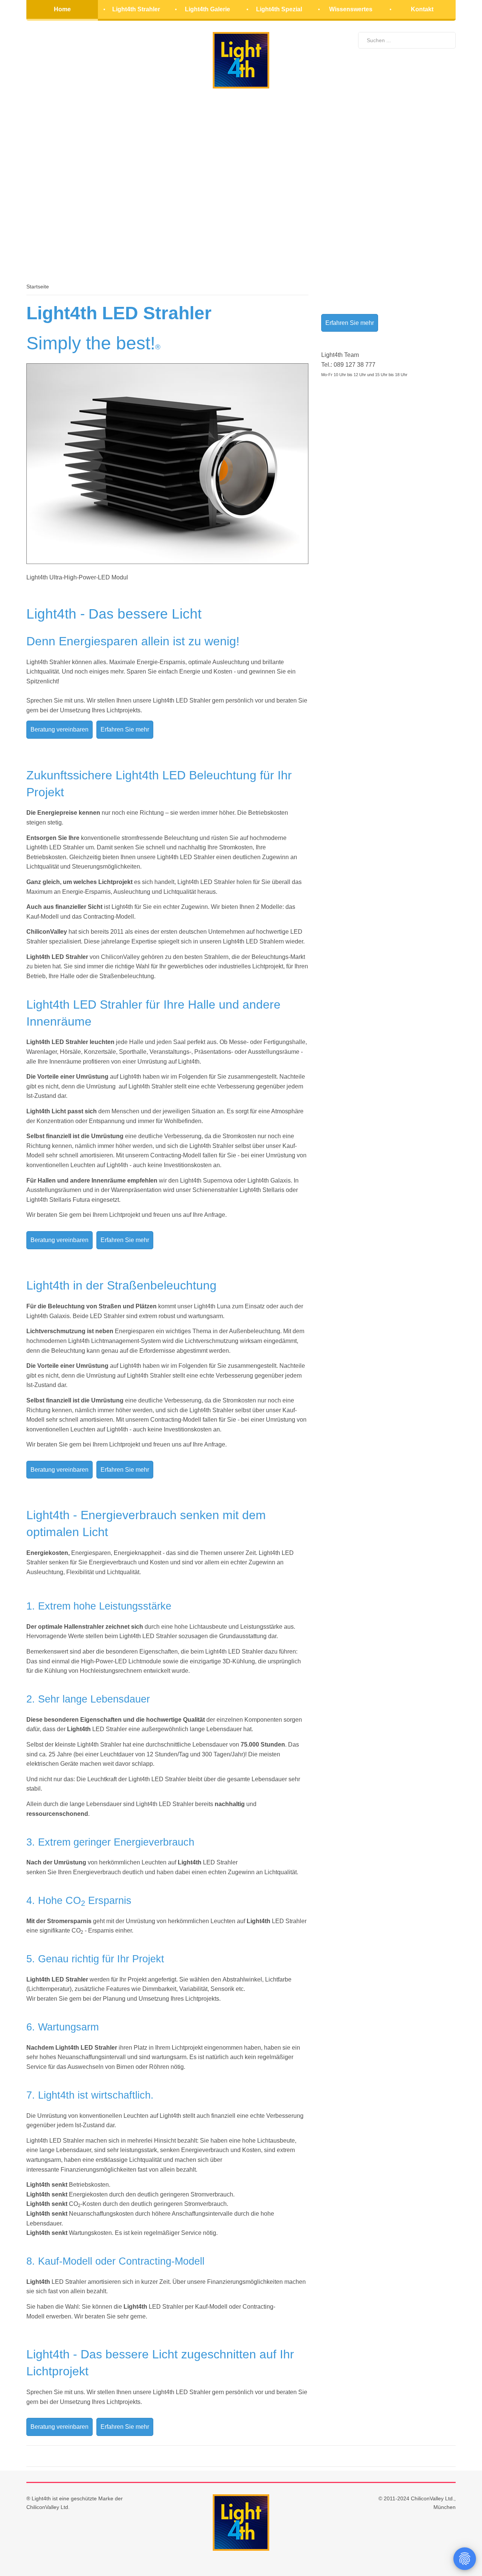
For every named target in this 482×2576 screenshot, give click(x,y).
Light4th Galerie (207, 9)
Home (62, 9)
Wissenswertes (351, 9)
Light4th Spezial (279, 9)
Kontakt (422, 9)
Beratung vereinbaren (59, 729)
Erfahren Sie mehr (125, 729)
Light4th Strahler (136, 9)
